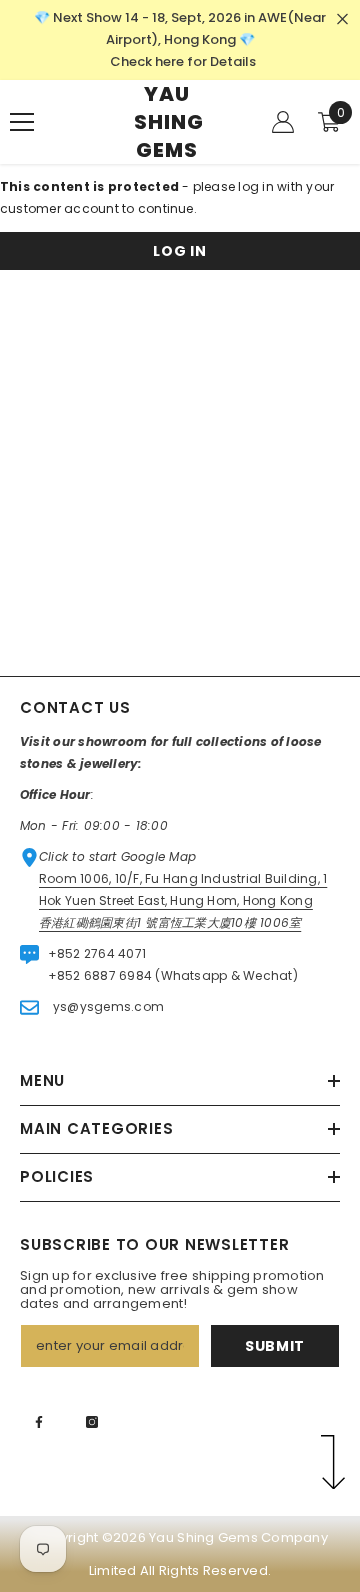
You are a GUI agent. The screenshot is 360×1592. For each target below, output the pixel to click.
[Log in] (283, 122)
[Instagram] (92, 1422)
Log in (179, 251)
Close (342, 19)
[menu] (22, 122)
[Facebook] (39, 1422)
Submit (275, 1346)
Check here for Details (183, 61)
